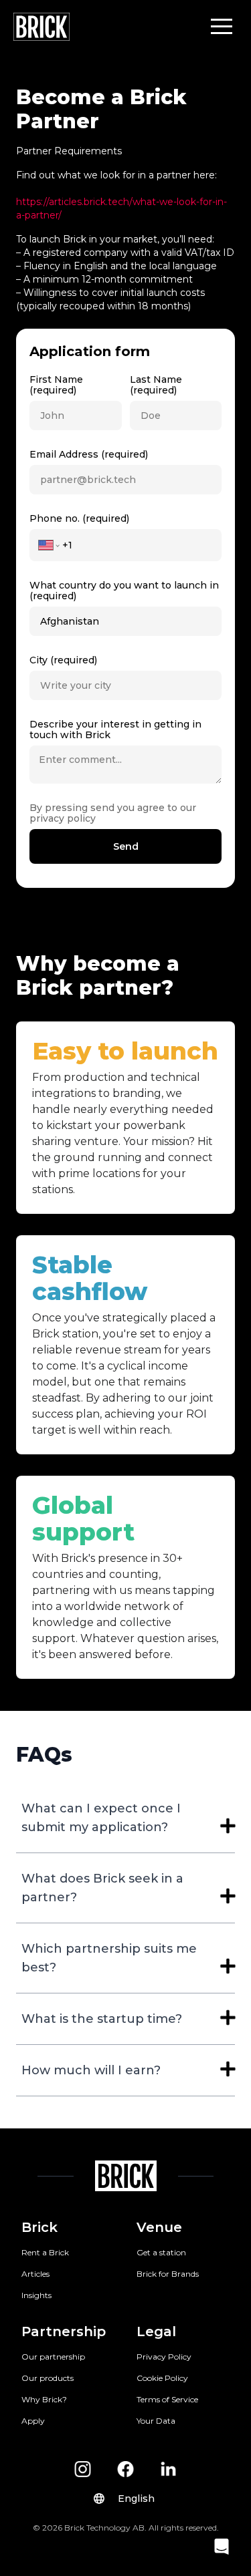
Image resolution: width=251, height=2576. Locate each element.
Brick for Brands (168, 2274)
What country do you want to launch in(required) (124, 591)
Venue (159, 2227)
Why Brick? (44, 2399)
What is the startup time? (102, 2019)
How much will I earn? (91, 2070)
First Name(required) (56, 385)
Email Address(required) (89, 454)
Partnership (64, 2331)
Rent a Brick (45, 2252)
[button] (222, 26)
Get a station (161, 2252)
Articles (35, 2274)
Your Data (156, 2421)
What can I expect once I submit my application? (101, 1818)
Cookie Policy (162, 2378)
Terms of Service (167, 2399)
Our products (48, 2378)
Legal (156, 2331)
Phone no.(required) (79, 518)
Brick (39, 2227)
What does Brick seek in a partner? (102, 1888)
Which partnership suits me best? (109, 1958)
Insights (36, 2295)
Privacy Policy (164, 2357)
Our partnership (53, 2357)
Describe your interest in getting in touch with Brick (115, 730)
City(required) (63, 660)
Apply (33, 2421)
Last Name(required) (156, 385)
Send (126, 846)
